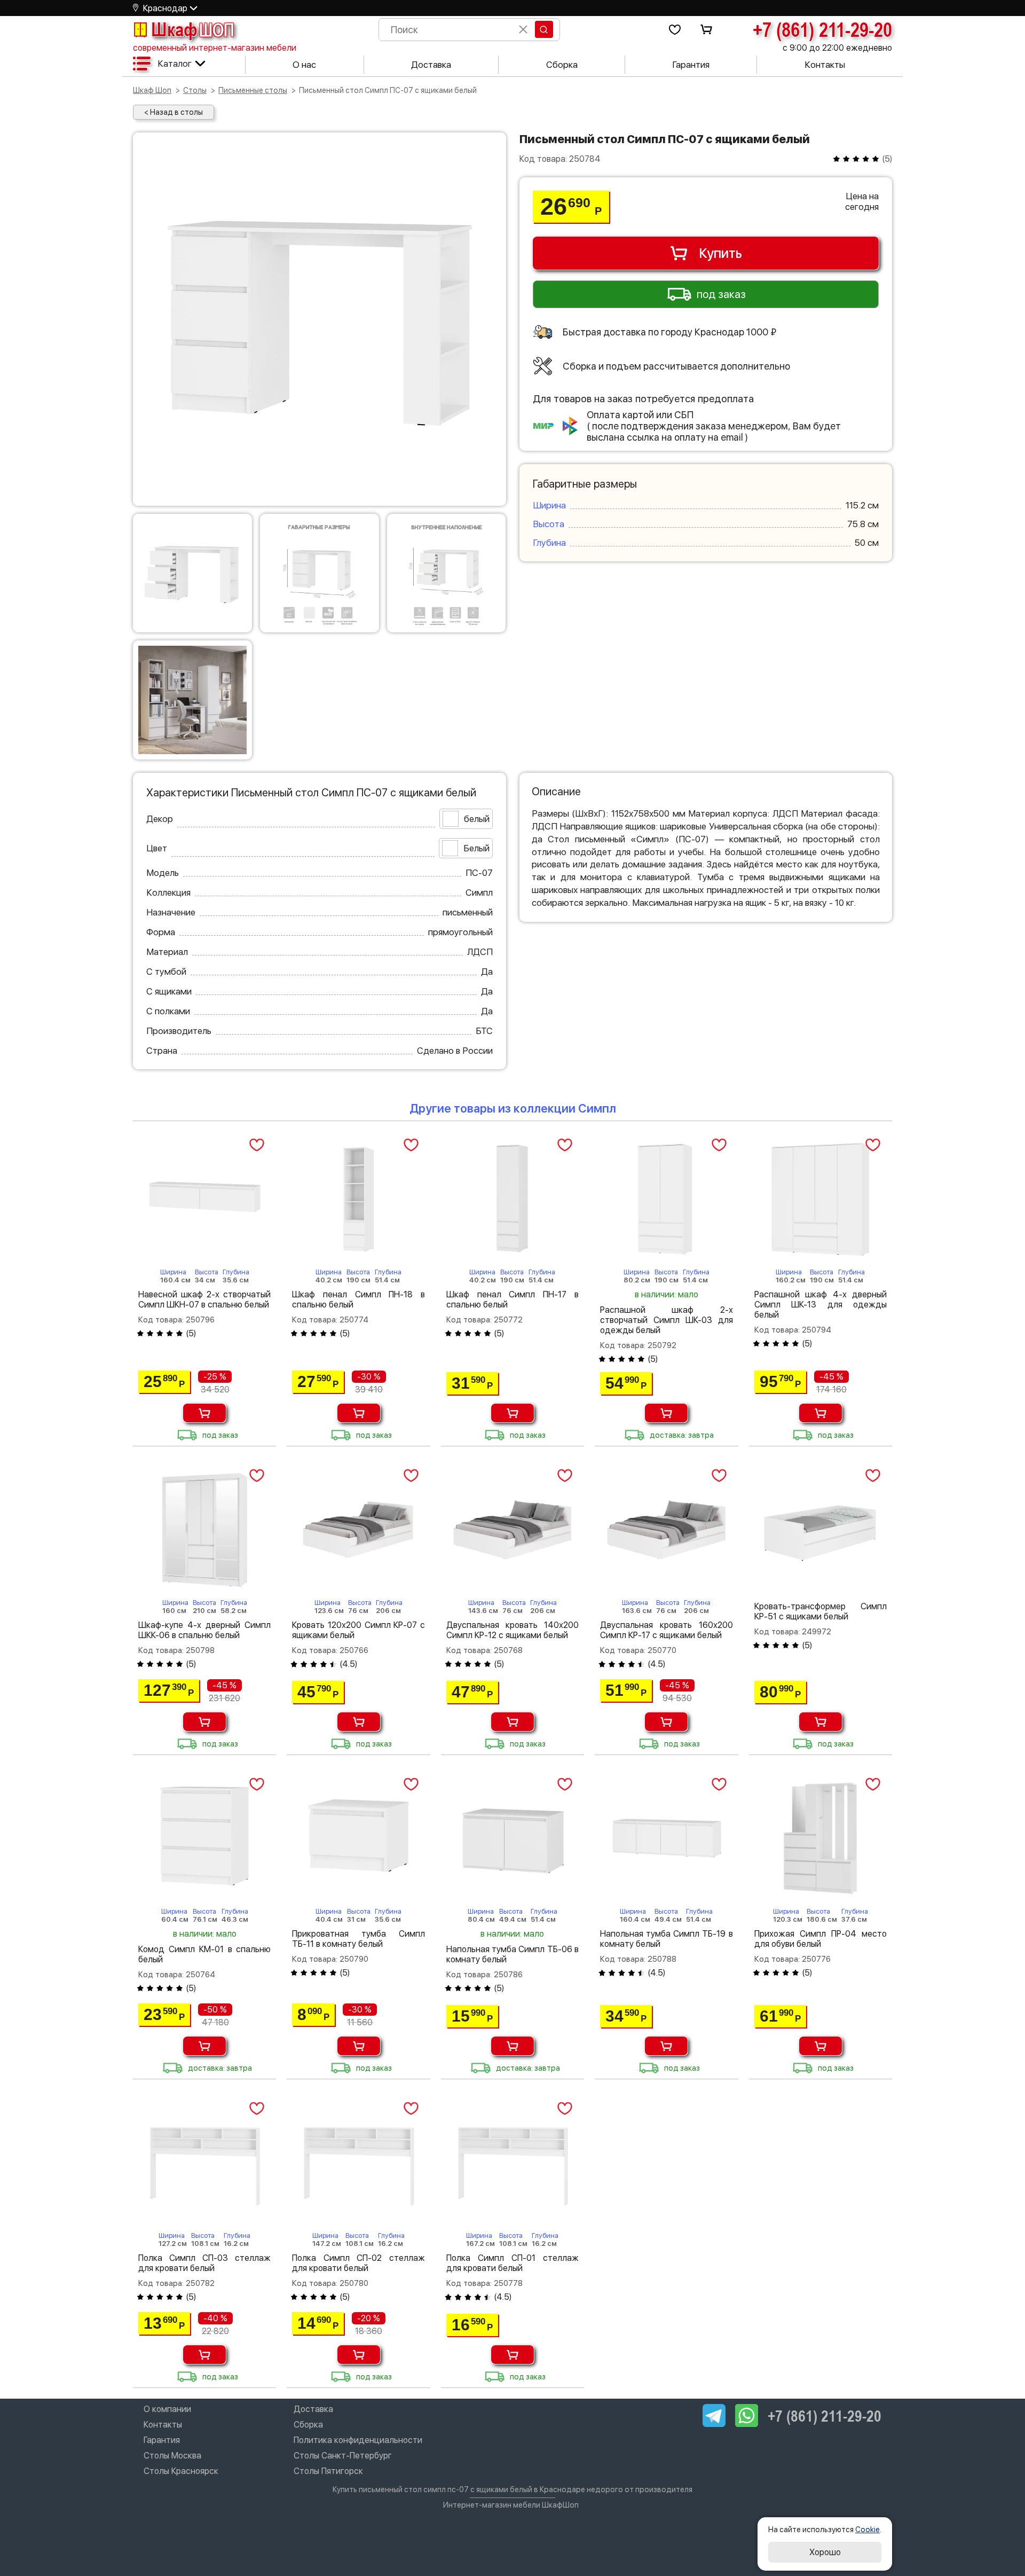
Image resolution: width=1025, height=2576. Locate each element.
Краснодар (165, 8)
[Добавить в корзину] (204, 1413)
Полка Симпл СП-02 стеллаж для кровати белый (358, 2263)
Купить (720, 253)
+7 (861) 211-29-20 (822, 29)
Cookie (868, 2530)
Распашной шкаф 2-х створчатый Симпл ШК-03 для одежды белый (666, 1320)
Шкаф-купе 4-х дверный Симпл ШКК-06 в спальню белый (204, 1630)
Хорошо (825, 2552)
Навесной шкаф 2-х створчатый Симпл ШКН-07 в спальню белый (204, 1299)
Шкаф (193, 29)
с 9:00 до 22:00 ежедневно (837, 48)
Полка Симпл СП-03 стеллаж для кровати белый (204, 2263)
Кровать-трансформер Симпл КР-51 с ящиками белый (821, 1611)
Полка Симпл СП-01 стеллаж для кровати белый (512, 2263)
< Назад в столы (174, 112)
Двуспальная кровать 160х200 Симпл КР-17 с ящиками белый (666, 1630)
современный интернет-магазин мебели (215, 48)
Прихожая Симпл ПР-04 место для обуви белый (821, 1939)
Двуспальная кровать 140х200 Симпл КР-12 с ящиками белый (512, 1630)
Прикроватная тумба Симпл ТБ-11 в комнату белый (358, 1939)
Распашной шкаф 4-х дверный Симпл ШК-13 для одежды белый (821, 1305)
